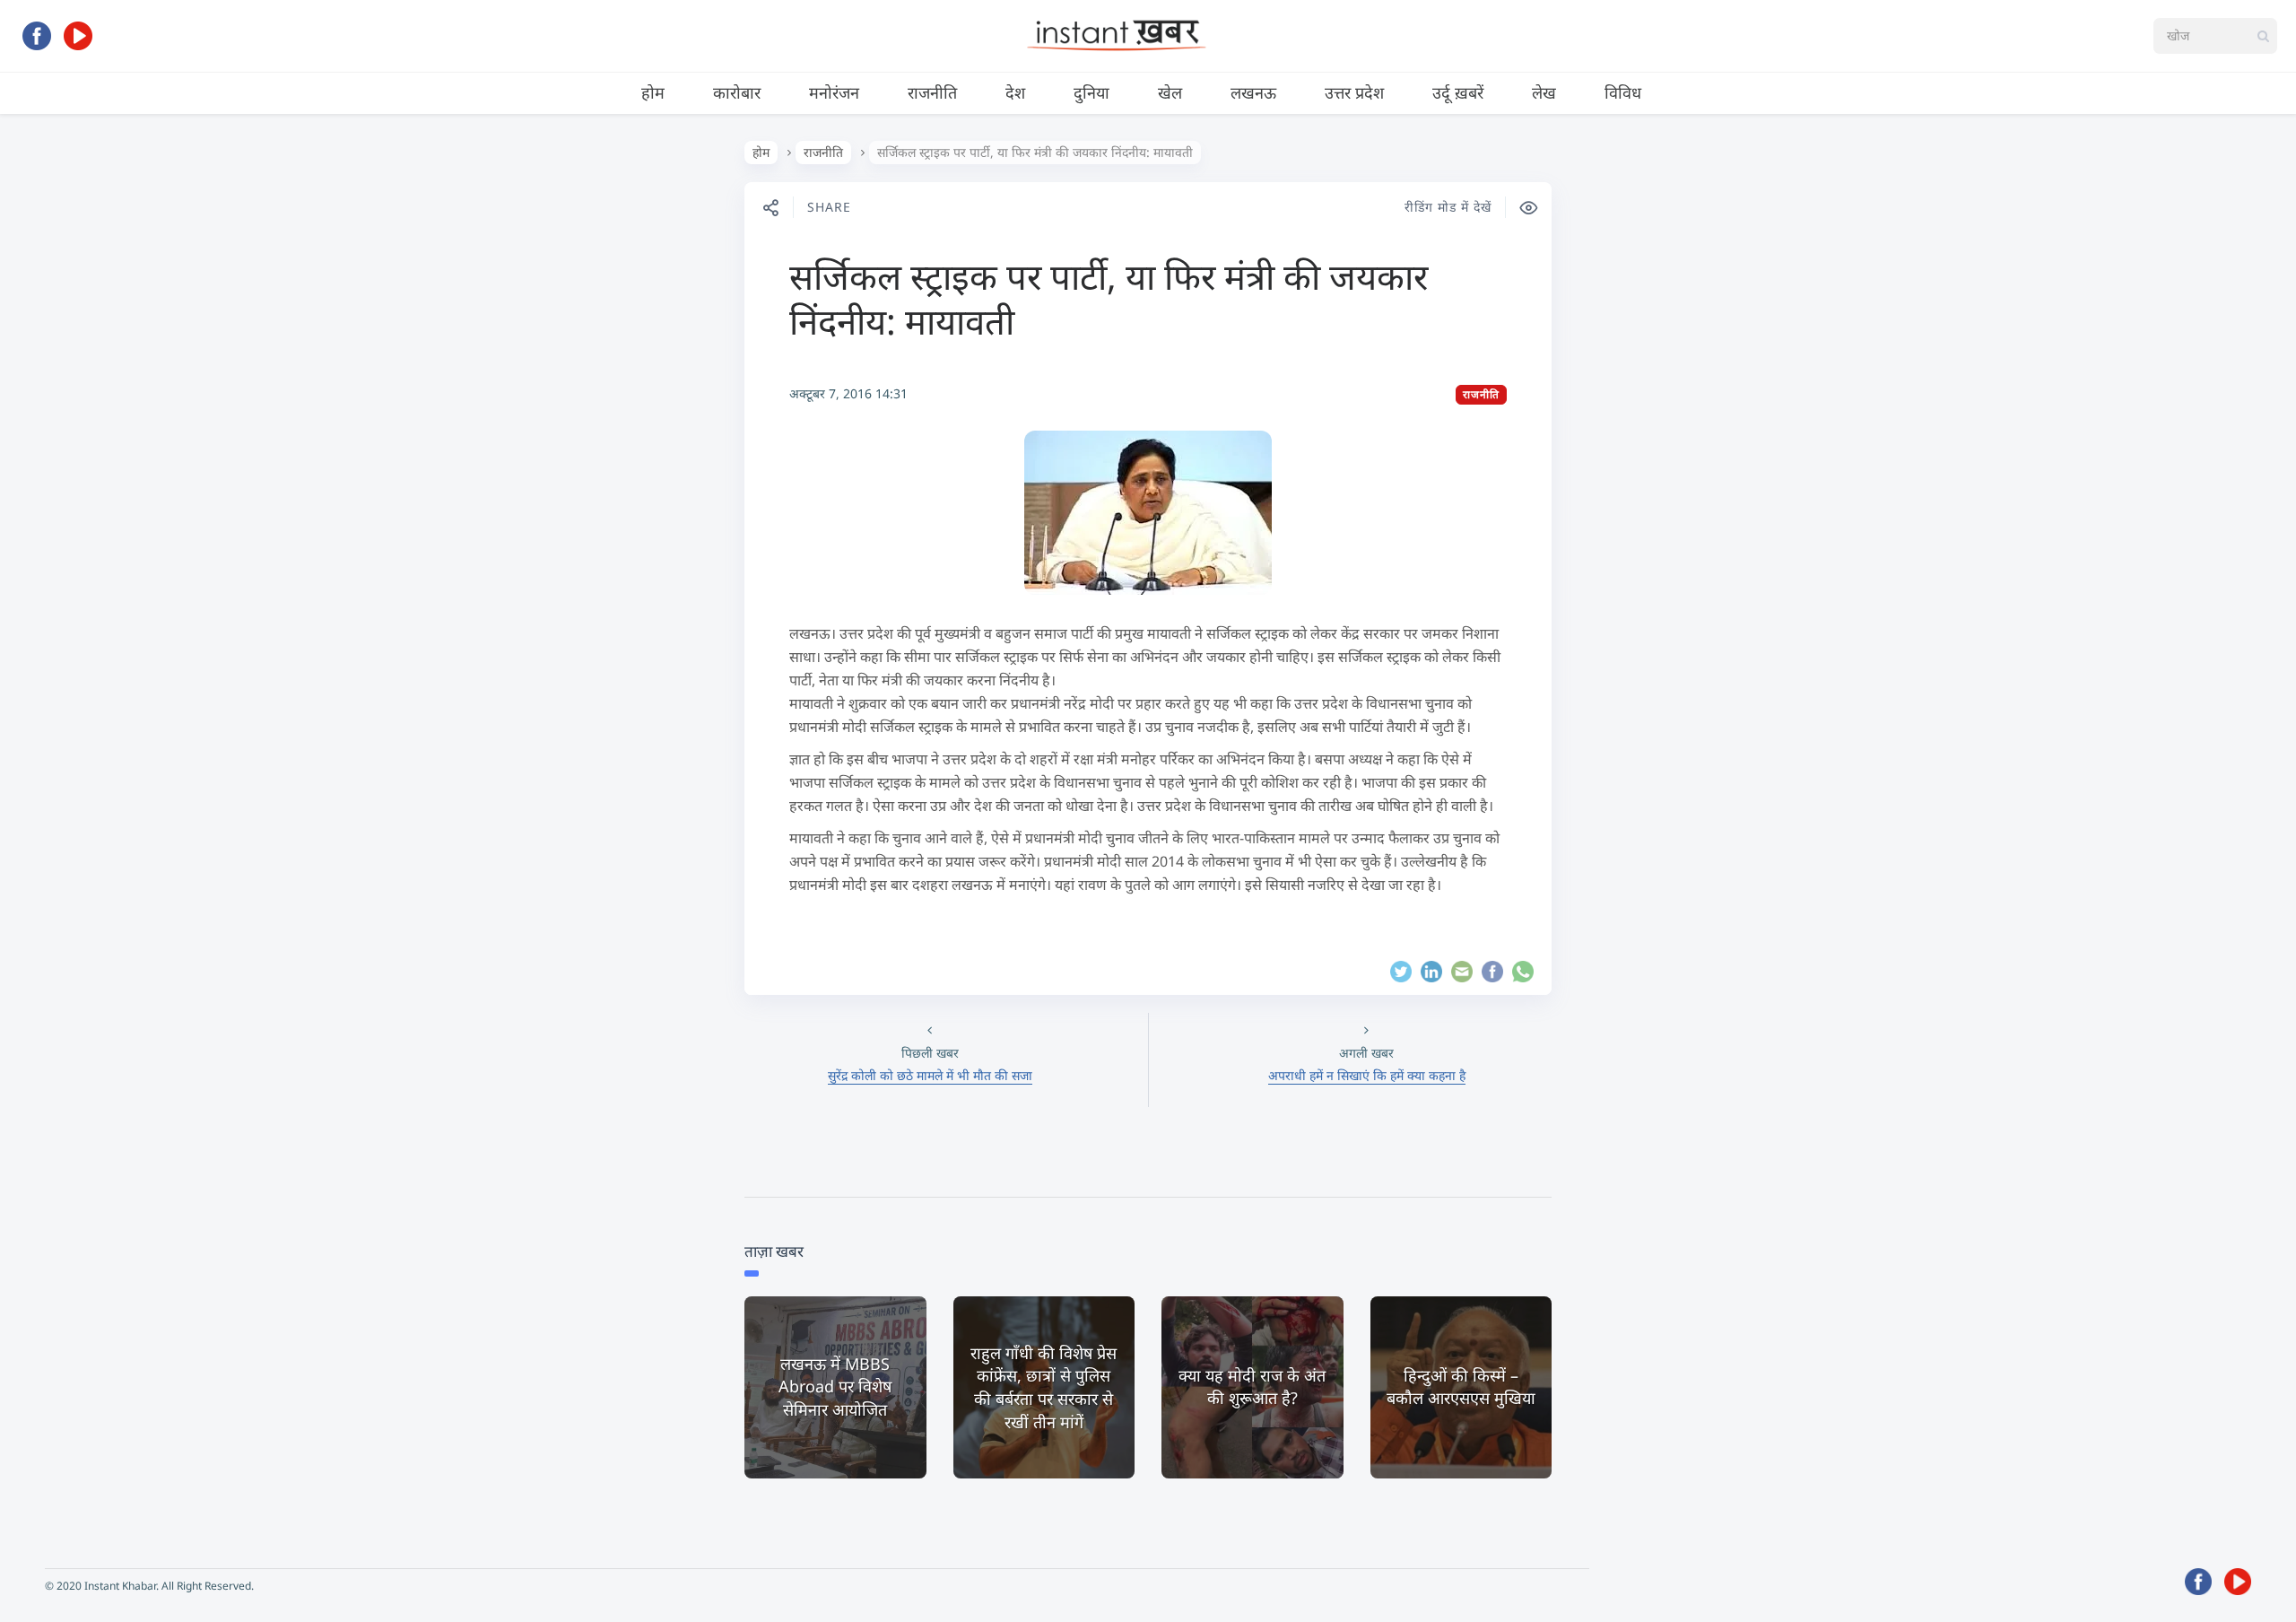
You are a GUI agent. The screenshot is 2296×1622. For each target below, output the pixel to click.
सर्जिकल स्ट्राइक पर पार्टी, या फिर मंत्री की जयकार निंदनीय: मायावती (1109, 298)
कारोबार (737, 92)
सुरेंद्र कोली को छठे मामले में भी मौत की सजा (930, 1075)
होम (653, 92)
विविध (1623, 92)
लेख (1544, 92)
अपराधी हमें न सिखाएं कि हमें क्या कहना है (1367, 1075)
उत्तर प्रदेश (1354, 92)
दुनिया (1091, 92)
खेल (1170, 92)
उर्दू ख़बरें (1458, 92)
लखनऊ (1253, 92)
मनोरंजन (834, 92)
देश (1015, 92)
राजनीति (932, 92)
